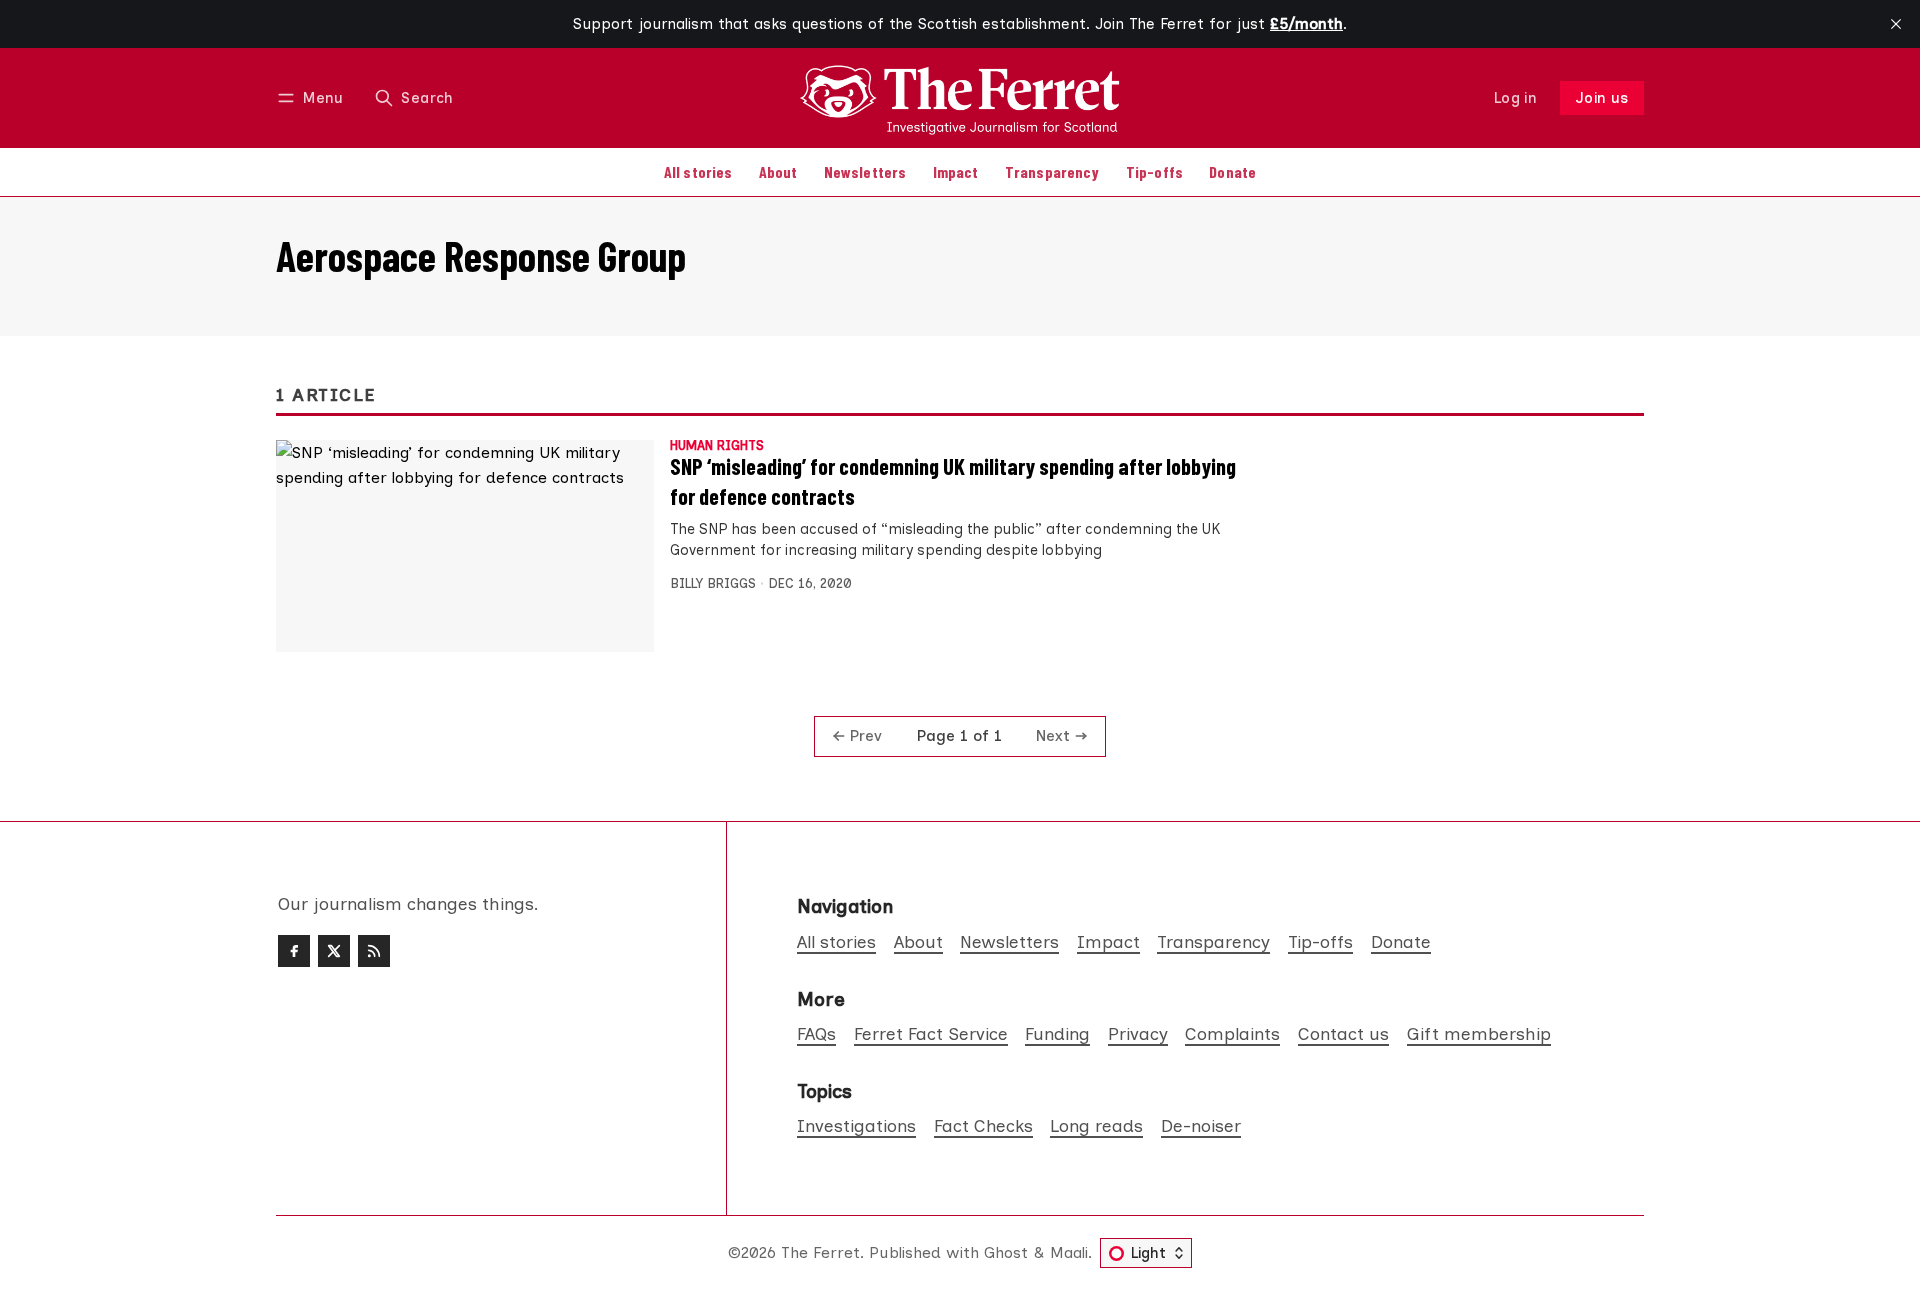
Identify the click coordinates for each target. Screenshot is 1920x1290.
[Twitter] (334, 951)
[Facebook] (294, 951)
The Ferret (820, 1252)
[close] (1896, 24)
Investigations (856, 1125)
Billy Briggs (713, 583)
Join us (1602, 98)
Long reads (1096, 1125)
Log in (1515, 98)
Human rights (717, 446)
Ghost (1006, 1252)
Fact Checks (983, 1125)
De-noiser (1201, 1125)
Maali (1069, 1252)
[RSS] (374, 951)
